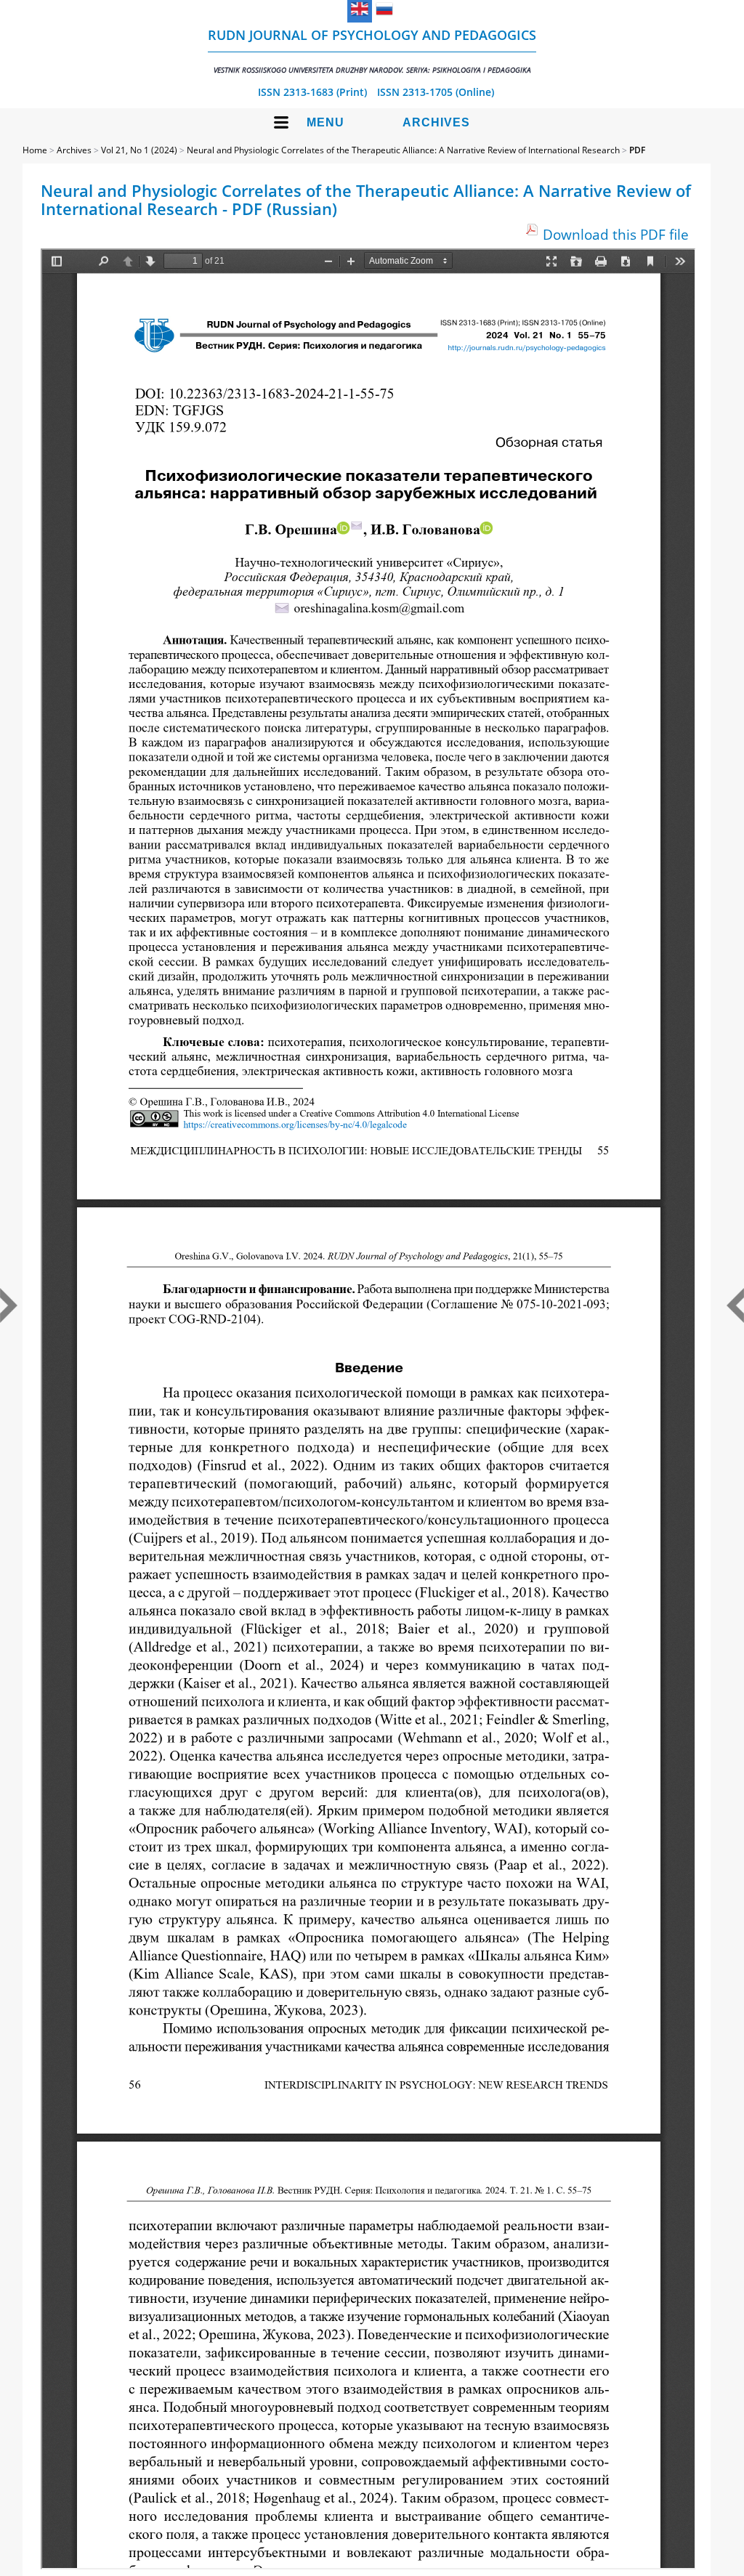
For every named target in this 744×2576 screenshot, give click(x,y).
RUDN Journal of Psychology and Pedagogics (372, 50)
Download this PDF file (616, 234)
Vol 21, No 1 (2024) (139, 150)
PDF (637, 150)
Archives (436, 122)
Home (35, 150)
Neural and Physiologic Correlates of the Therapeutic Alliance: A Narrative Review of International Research (403, 150)
